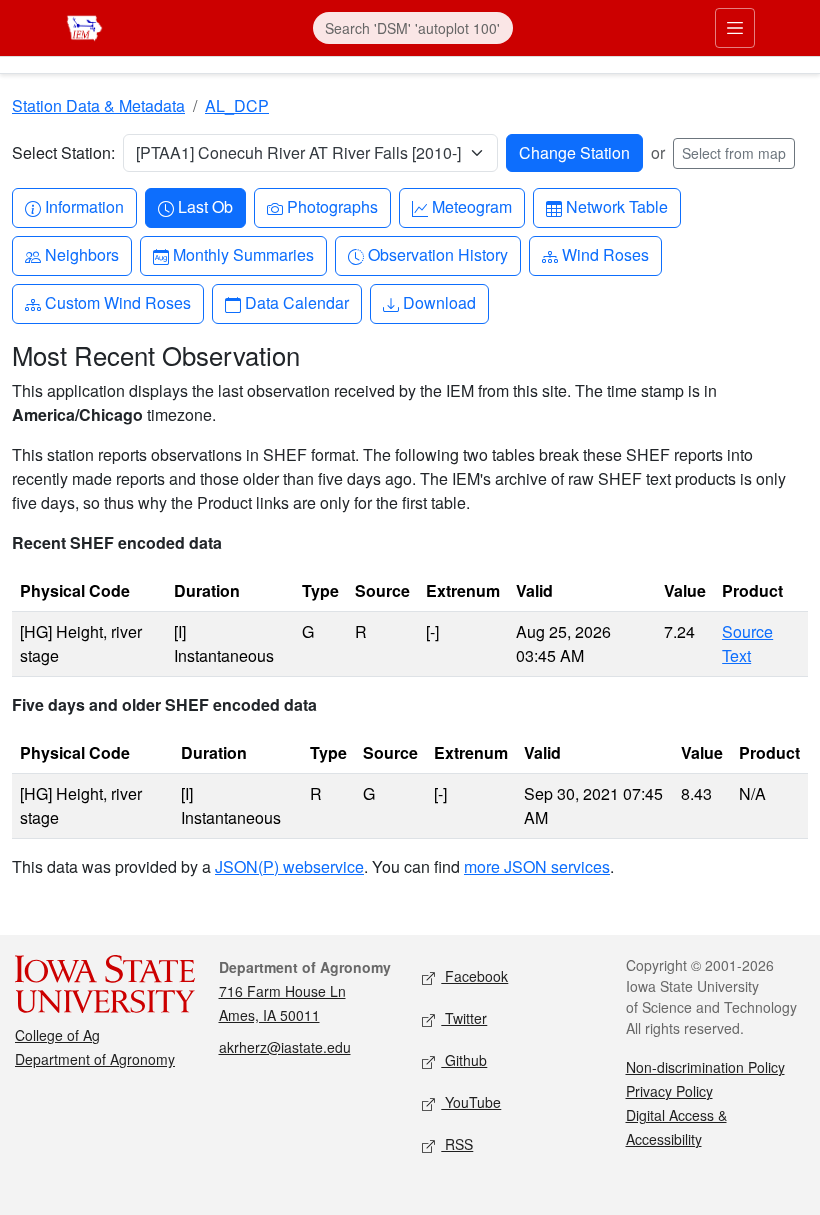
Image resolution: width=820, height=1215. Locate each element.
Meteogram (471, 206)
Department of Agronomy (95, 1059)
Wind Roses (605, 254)
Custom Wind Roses (117, 302)
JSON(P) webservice (289, 866)
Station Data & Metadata (98, 105)
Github (464, 1060)
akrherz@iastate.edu (285, 1047)
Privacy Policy (669, 1091)
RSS (457, 1144)
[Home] (84, 25)
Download (439, 302)
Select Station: (63, 152)
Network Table (616, 206)
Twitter (464, 1018)
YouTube (471, 1102)
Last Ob (205, 206)
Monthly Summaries (243, 254)
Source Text (747, 643)
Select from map (734, 153)
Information (84, 206)
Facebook (474, 976)
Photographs (332, 206)
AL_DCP (237, 105)
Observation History (437, 254)
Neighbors (81, 254)
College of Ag (57, 1035)
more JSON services (537, 866)
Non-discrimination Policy (705, 1067)
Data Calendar (296, 302)
